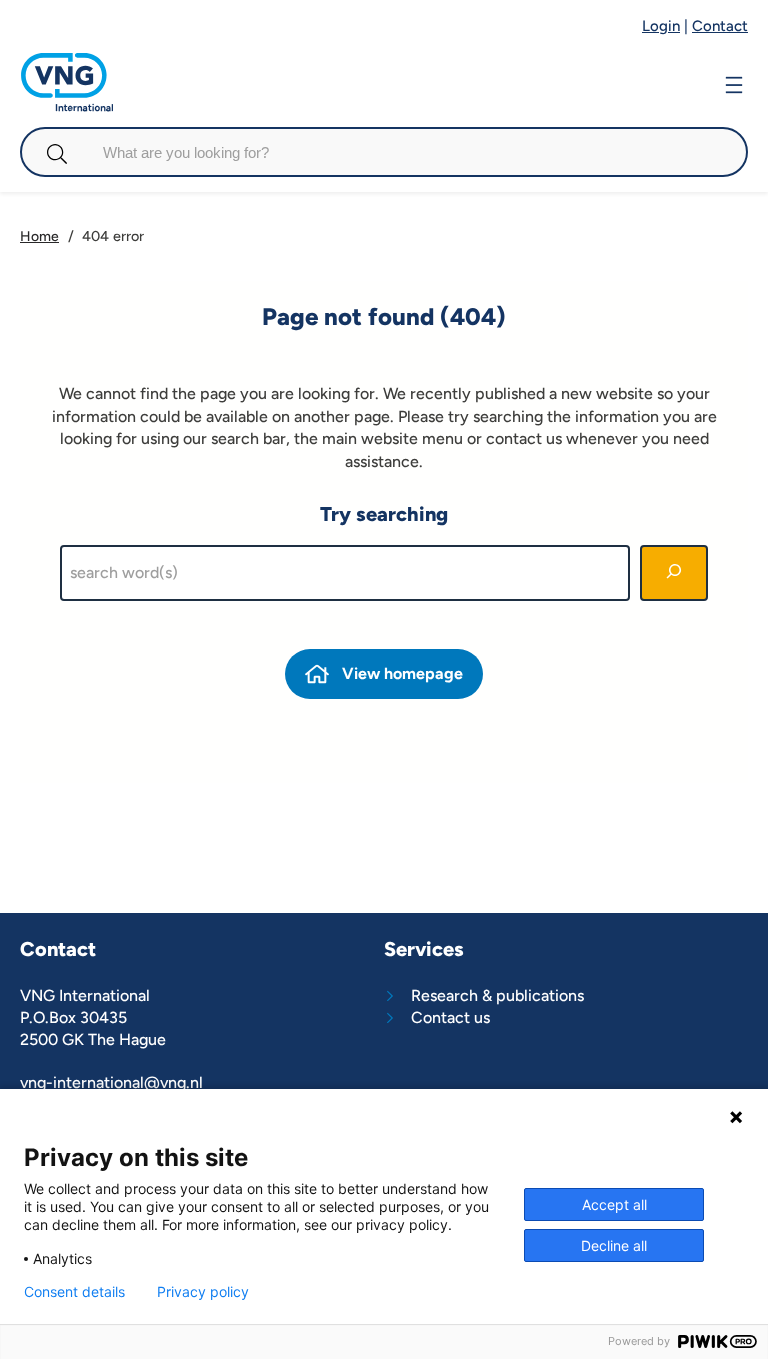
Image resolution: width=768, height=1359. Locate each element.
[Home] (67, 62)
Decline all (614, 1245)
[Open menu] (734, 82)
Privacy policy (203, 1292)
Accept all (614, 1204)
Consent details (74, 1292)
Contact (720, 26)
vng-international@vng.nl (111, 1082)
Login (661, 26)
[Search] (674, 573)
